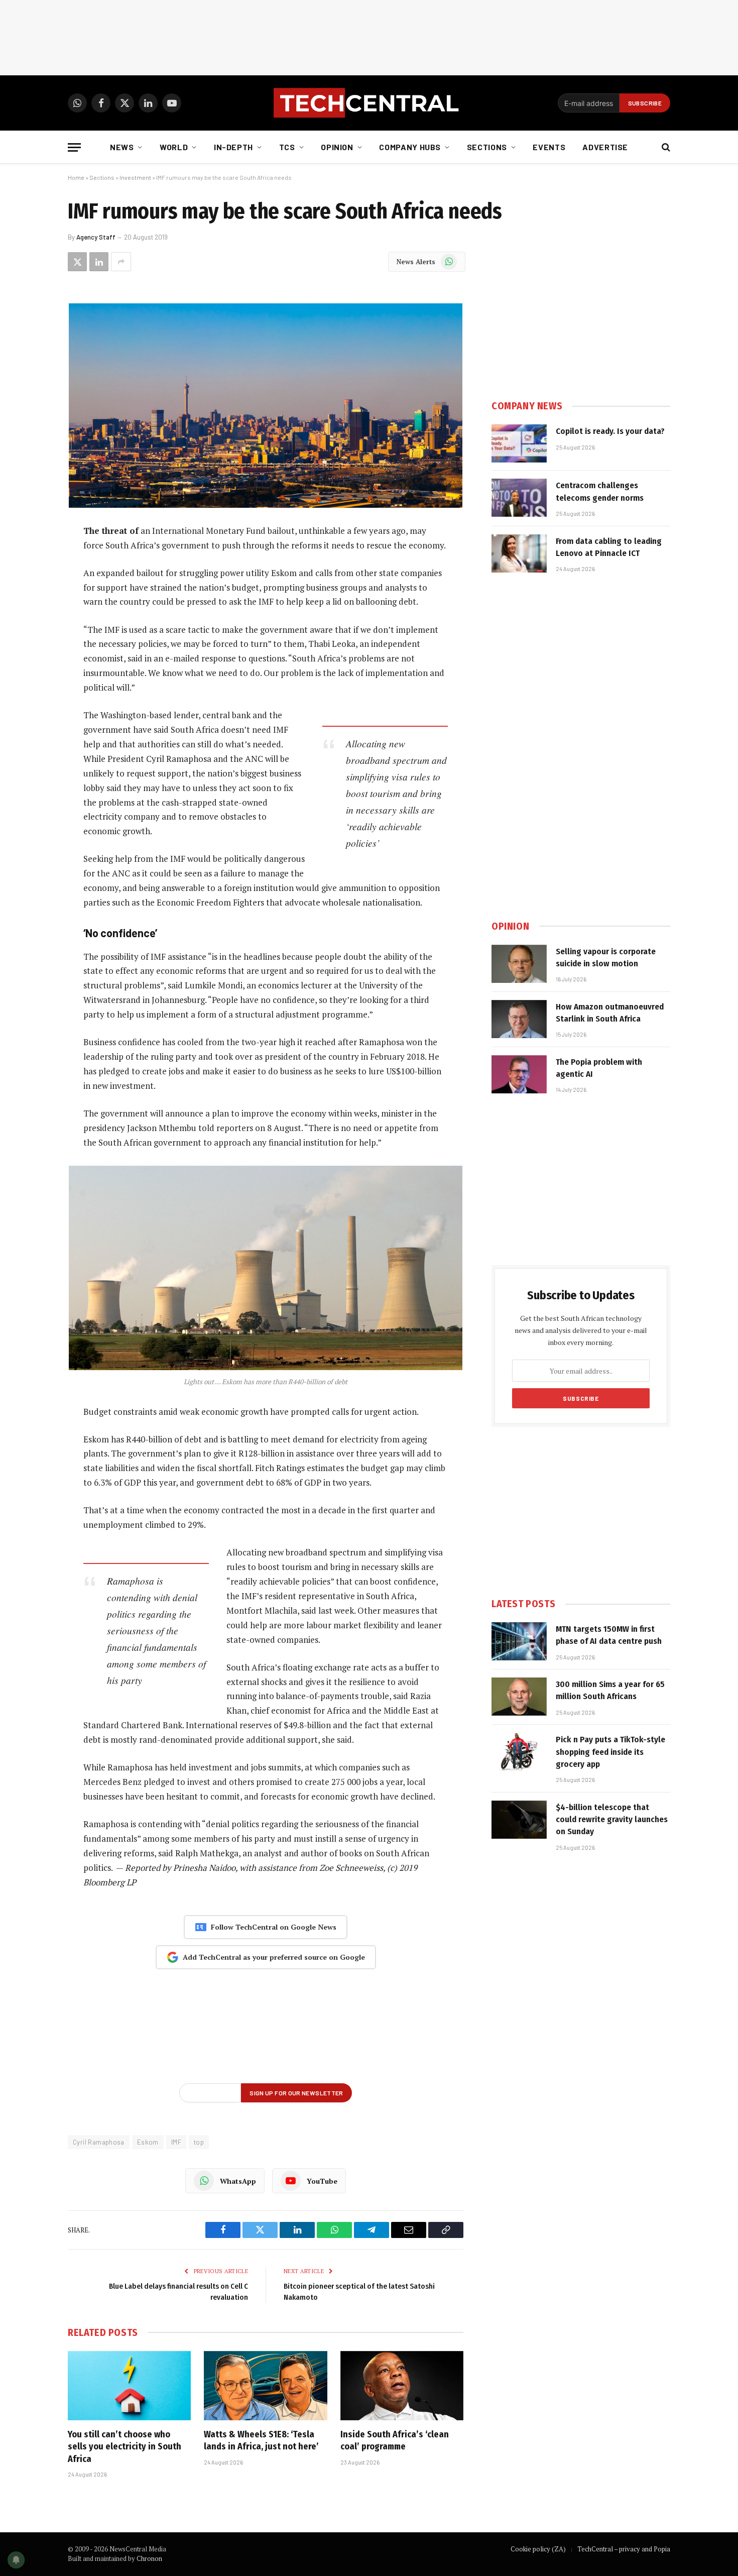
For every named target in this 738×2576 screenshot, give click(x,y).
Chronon (149, 2558)
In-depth (233, 147)
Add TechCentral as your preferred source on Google (274, 1957)
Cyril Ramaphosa (99, 2142)
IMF (176, 2142)
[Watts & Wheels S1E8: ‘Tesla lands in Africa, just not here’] (265, 2386)
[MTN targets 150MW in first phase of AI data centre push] (519, 1641)
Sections (487, 147)
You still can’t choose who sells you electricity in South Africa (125, 2447)
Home (76, 177)
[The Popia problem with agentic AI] (519, 1074)
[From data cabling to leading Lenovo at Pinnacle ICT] (519, 553)
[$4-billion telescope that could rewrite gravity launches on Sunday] (519, 1820)
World (174, 147)
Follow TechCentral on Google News (274, 1927)
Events (549, 147)
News (122, 147)
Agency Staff (96, 237)
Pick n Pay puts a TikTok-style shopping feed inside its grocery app (610, 1752)
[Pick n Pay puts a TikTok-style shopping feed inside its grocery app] (519, 1752)
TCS (287, 147)
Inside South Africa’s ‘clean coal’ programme (395, 2440)
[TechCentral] (369, 103)
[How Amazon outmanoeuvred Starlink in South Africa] (519, 1019)
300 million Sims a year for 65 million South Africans (610, 1690)
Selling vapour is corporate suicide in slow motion (606, 958)
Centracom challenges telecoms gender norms (600, 491)
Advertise (605, 147)
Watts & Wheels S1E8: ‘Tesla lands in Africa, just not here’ (261, 2440)
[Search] (665, 147)
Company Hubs (410, 147)
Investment (135, 177)
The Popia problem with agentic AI (599, 1068)
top (199, 2142)
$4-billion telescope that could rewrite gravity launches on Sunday (612, 1820)
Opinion (337, 147)
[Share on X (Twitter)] (77, 262)
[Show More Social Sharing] (121, 262)
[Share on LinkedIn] (99, 262)
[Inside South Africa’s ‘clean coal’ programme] (402, 2386)
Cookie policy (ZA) (538, 2549)
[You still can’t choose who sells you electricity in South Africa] (129, 2386)
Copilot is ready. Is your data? (610, 431)
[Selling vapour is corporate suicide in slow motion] (519, 964)
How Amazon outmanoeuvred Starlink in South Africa (610, 1013)
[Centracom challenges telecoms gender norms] (519, 498)
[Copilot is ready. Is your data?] (519, 443)
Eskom (148, 2142)
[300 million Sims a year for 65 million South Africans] (519, 1697)
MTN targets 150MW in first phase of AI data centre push (609, 1635)
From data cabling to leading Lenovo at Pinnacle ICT (609, 547)
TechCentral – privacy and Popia (624, 2549)
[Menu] (74, 147)
